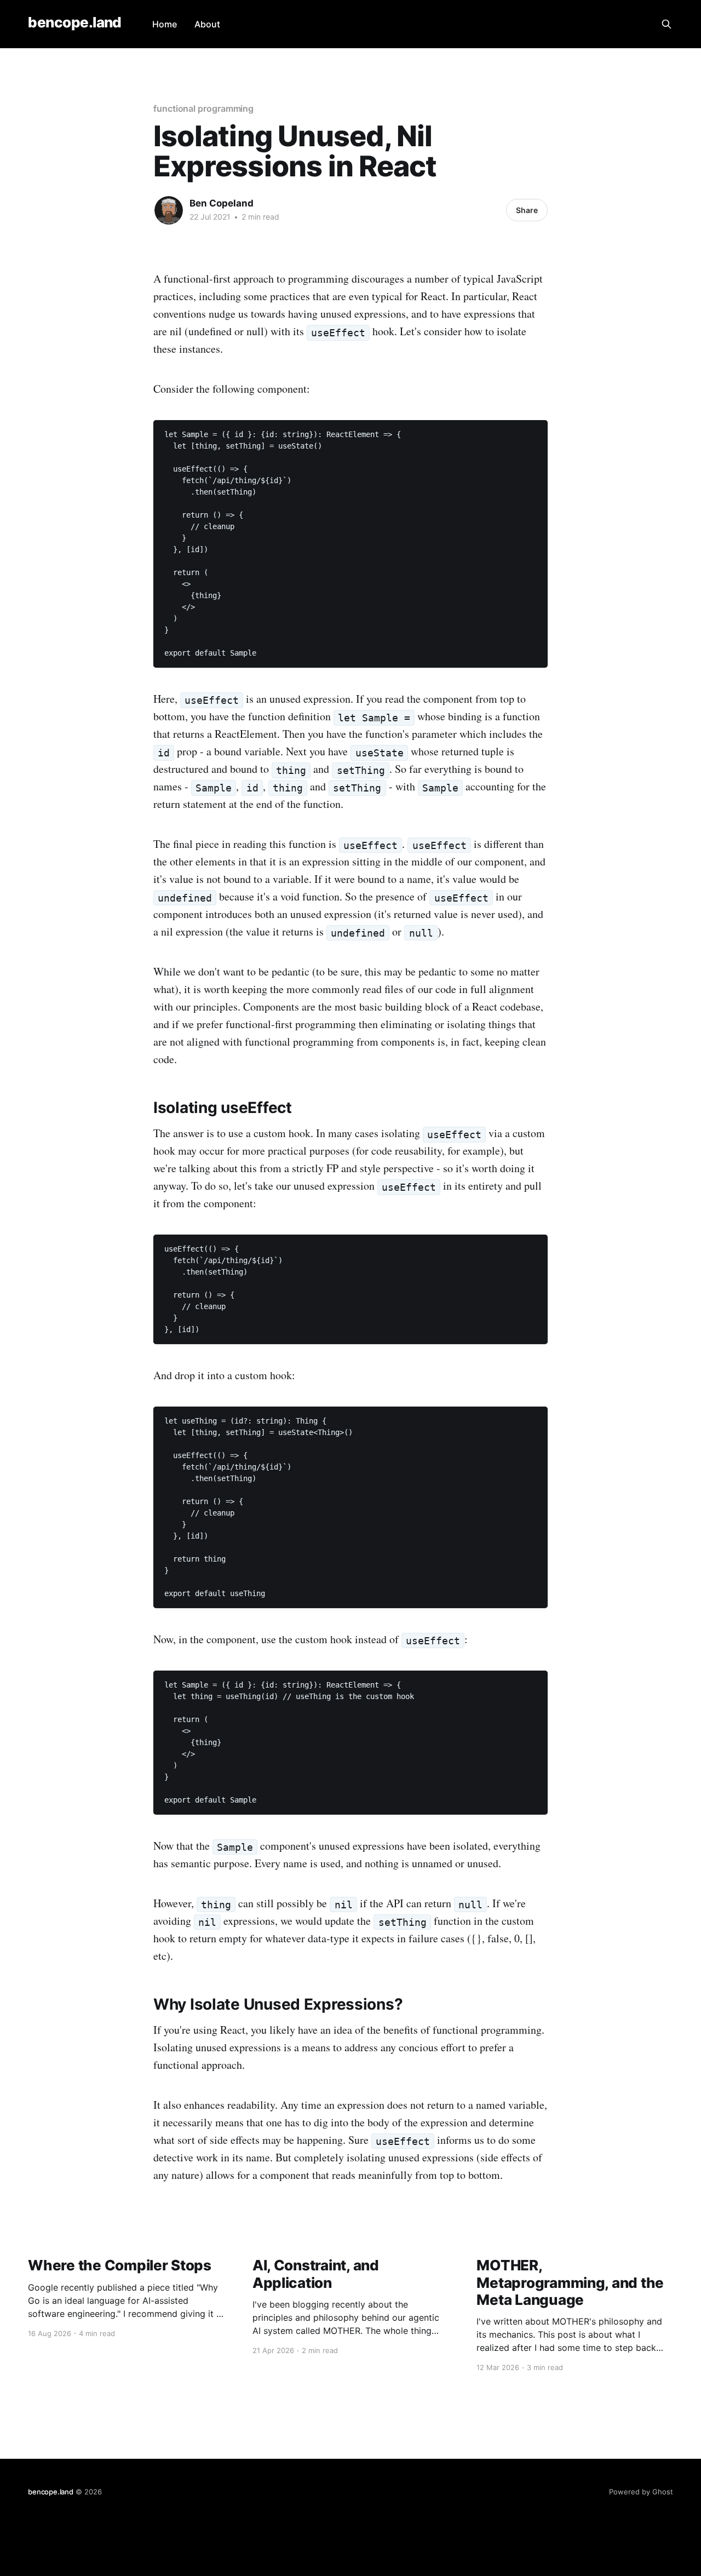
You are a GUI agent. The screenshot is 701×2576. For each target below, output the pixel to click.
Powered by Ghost (641, 2492)
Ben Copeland (222, 203)
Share (527, 210)
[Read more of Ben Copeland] (169, 210)
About (207, 24)
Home (165, 24)
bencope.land (75, 23)
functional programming (203, 108)
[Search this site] (666, 24)
